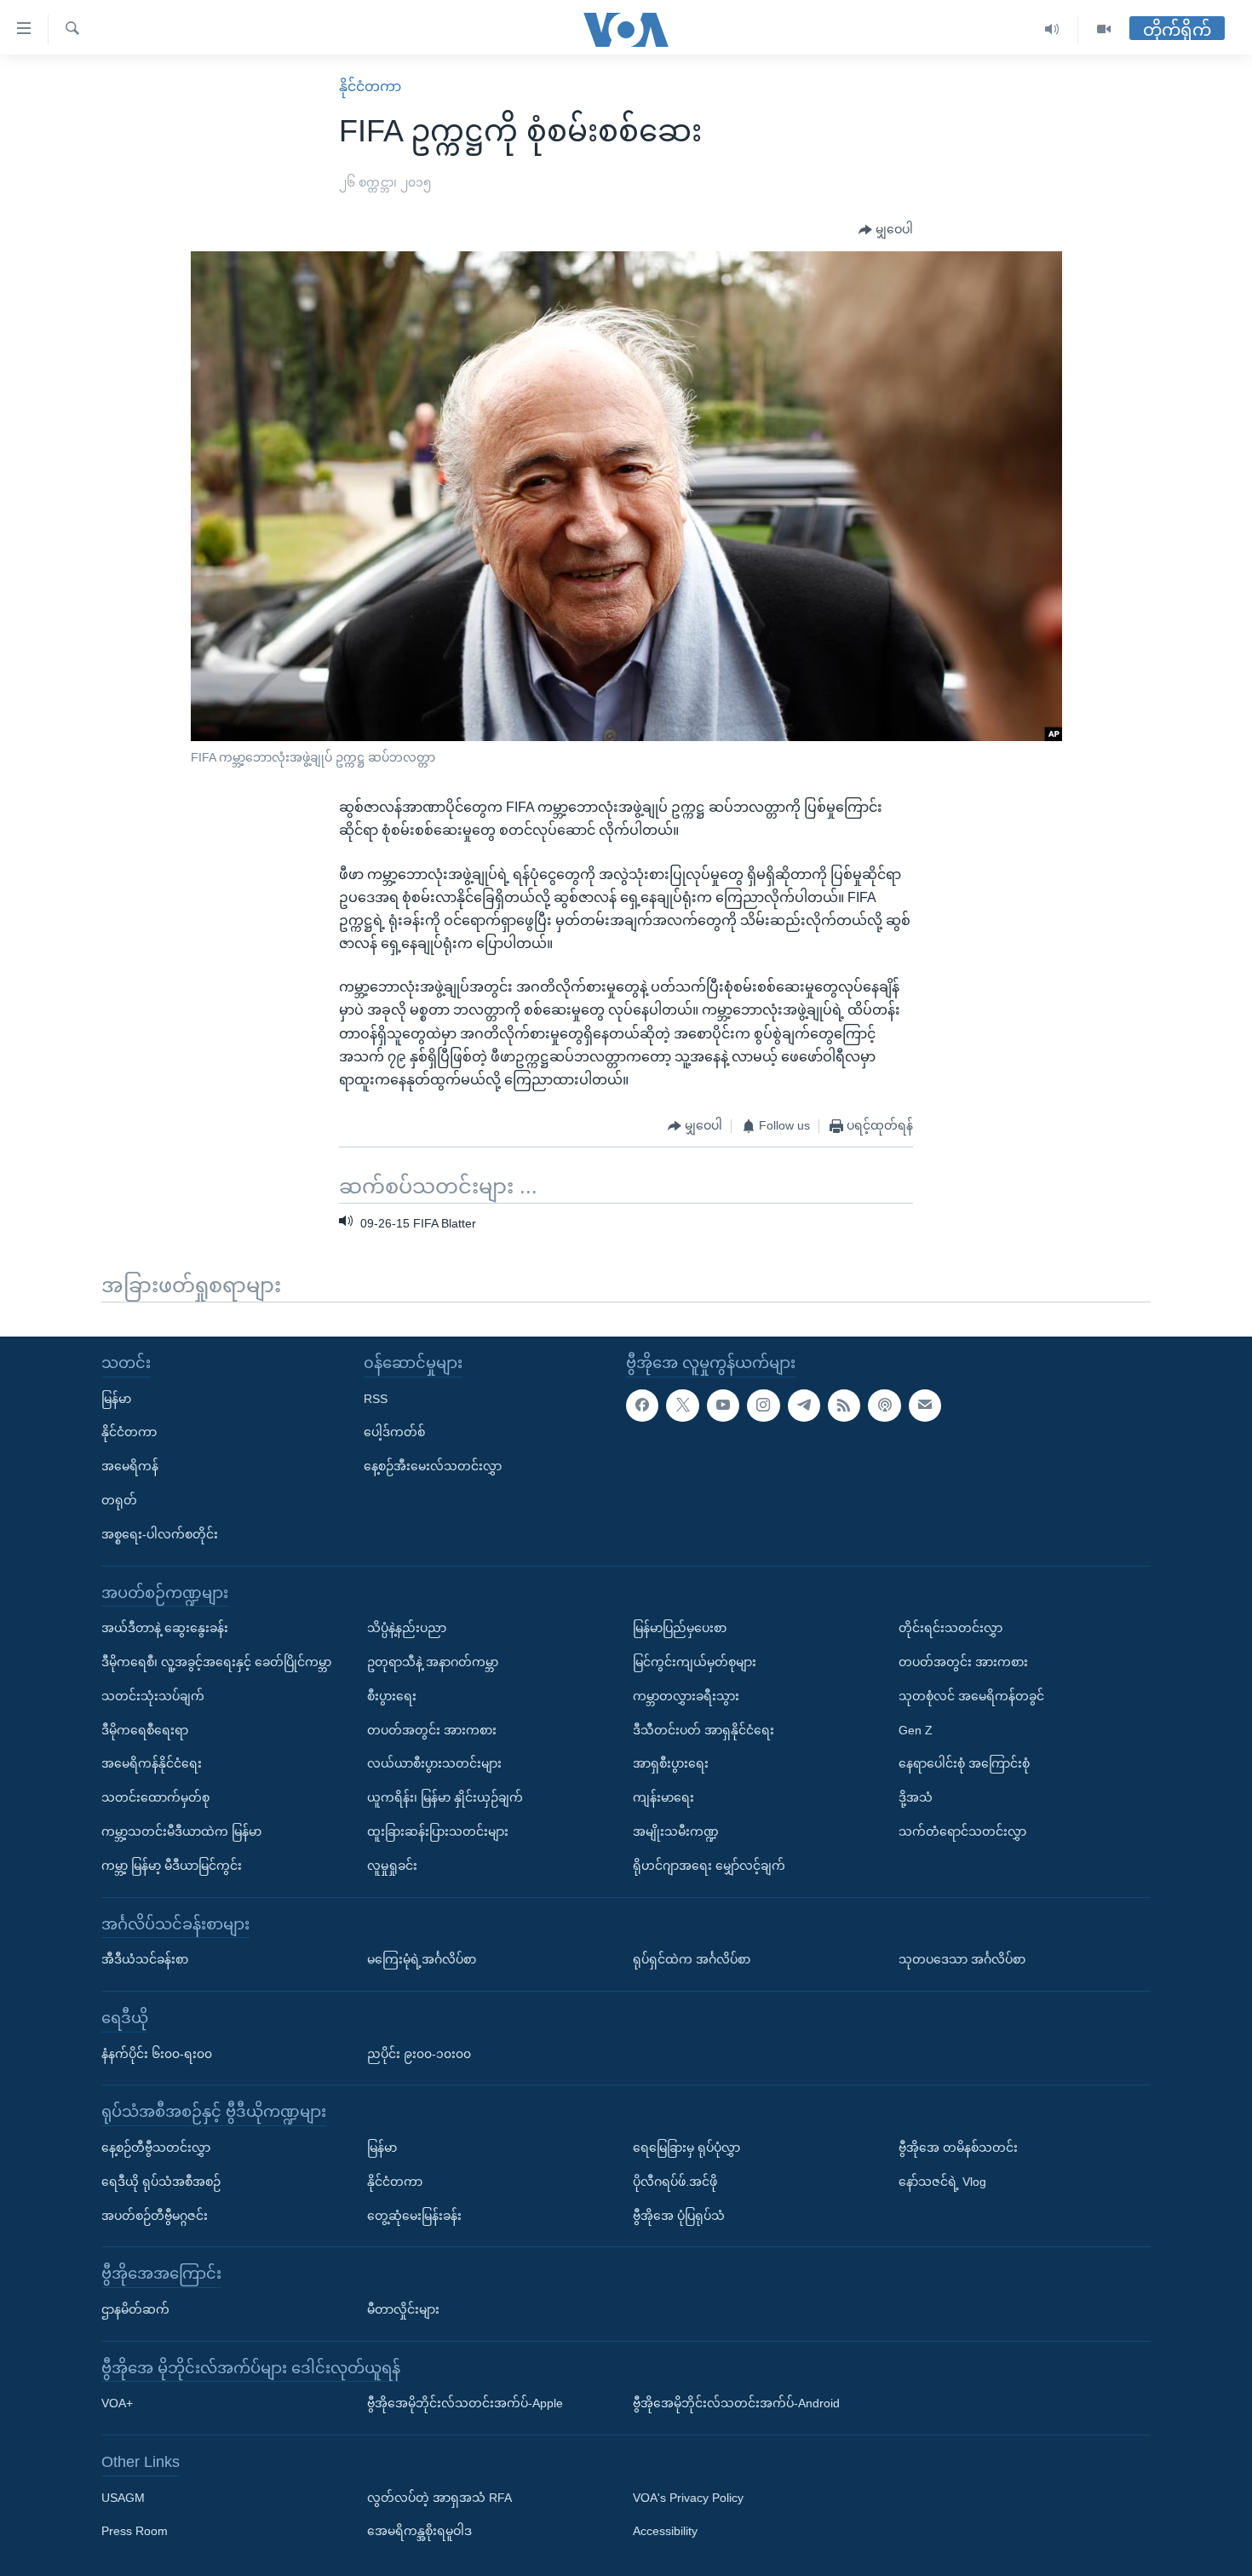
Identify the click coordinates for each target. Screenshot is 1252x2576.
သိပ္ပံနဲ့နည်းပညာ (407, 1628)
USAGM (123, 2497)
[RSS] (844, 1405)
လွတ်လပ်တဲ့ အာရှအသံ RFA (439, 2497)
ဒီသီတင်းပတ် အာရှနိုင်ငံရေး (704, 1729)
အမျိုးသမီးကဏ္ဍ (676, 1831)
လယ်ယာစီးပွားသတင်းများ (434, 1763)
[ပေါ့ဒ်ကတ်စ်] (884, 1405)
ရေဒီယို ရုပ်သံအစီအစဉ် (161, 2182)
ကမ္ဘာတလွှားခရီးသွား (686, 1696)
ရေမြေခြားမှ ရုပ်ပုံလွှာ (686, 2148)
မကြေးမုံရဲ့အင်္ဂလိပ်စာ (422, 1959)
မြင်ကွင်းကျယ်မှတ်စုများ (695, 1662)
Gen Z (916, 1729)
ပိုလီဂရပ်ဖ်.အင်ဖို (675, 2182)
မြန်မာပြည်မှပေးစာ (680, 1628)
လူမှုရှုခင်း (392, 1866)
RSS (376, 1398)
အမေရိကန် (130, 1466)
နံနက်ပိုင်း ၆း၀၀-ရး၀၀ (157, 2053)
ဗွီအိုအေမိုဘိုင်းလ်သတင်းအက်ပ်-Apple (465, 2403)
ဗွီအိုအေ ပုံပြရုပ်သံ (679, 2215)
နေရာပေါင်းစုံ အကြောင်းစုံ (964, 1763)
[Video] (1104, 29)
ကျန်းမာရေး (663, 1797)
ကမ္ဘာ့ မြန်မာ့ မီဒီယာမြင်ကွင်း (172, 1866)
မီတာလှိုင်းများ (403, 2309)
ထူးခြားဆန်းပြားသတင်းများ (438, 1831)
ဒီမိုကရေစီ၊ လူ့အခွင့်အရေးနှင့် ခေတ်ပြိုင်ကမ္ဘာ (216, 1662)
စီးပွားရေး (392, 1696)
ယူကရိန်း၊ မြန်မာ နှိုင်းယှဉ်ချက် (445, 1797)
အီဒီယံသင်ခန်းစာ (145, 1959)
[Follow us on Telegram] (804, 1405)
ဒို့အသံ (916, 1797)
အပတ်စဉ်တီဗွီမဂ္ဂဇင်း (155, 2215)
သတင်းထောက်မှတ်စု (155, 1797)
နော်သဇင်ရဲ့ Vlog (942, 2182)
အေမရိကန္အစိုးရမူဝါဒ (419, 2531)
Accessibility (665, 2531)
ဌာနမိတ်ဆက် (135, 2309)
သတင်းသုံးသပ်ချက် (153, 1696)
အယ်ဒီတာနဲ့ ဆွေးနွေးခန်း (165, 1628)
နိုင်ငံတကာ (370, 86)
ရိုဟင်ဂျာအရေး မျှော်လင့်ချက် (709, 1866)
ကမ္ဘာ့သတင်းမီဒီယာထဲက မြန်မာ (181, 1831)
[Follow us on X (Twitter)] (682, 1405)
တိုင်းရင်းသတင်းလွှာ (950, 1628)
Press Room (135, 2531)
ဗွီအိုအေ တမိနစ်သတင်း (958, 2148)
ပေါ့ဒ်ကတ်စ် (394, 1432)
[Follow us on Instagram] (763, 1405)
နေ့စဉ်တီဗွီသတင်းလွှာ (156, 2148)
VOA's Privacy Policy (688, 2497)
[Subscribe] (925, 1405)
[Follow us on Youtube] (723, 1405)
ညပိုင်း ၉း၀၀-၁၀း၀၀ (419, 2053)
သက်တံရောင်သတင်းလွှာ (962, 1831)
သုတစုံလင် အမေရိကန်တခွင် (971, 1696)
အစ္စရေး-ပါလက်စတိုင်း (160, 1534)
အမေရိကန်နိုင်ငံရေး (152, 1763)
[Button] (886, 230)
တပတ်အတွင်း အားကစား (432, 1729)
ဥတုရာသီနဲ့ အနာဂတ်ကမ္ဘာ (433, 1662)
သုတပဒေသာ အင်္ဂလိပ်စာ (962, 1959)
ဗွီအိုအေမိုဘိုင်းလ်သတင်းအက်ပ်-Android (736, 2403)
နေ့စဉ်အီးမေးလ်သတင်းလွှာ (433, 1466)
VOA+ (117, 2403)
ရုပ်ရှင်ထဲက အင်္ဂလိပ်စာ (692, 1959)
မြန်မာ (116, 1398)
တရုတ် (119, 1500)
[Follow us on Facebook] (642, 1405)
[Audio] (1052, 29)
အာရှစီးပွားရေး (671, 1763)
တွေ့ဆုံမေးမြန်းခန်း (414, 2215)
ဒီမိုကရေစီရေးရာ (145, 1729)
